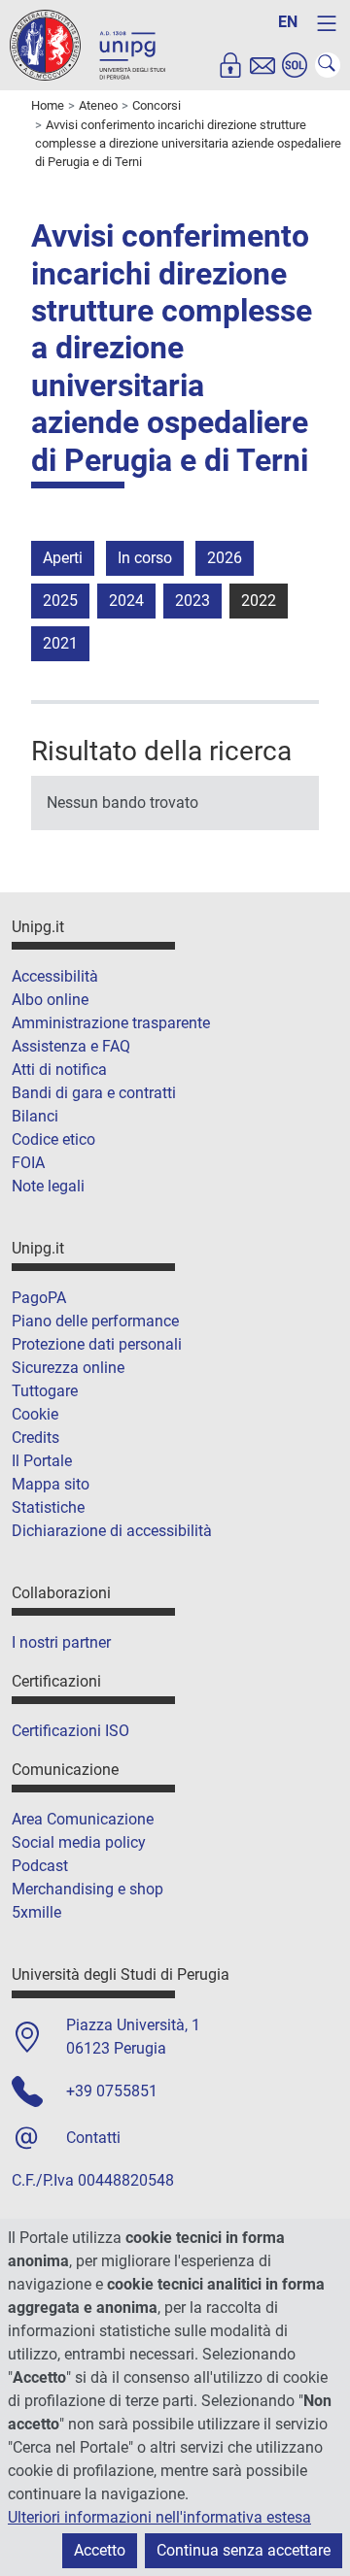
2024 (126, 601)
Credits (35, 1438)
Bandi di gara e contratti (94, 1093)
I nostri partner (61, 1642)
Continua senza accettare (244, 2550)
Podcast (40, 1866)
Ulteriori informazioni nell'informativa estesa (159, 2517)
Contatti (93, 2138)
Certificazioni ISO (70, 1731)
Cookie (35, 1414)
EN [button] (288, 22)
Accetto (100, 2550)
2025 (60, 601)
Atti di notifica (59, 1070)
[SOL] (295, 65)
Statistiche (48, 1507)
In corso (145, 558)
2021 (60, 643)
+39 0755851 (112, 2091)
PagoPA (39, 1298)
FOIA (28, 1163)
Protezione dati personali (97, 1344)
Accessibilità (55, 976)
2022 (259, 601)
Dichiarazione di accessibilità (112, 1531)
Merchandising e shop (87, 1889)
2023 (192, 601)
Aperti (63, 558)
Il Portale (42, 1461)
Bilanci (35, 1116)
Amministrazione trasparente (111, 1023)
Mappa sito (51, 1484)
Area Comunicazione (83, 1819)
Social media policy (79, 1842)
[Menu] (327, 23)
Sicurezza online (68, 1368)
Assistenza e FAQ (71, 1046)
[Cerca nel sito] (328, 65)
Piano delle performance (95, 1321)
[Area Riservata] (230, 65)
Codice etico (53, 1139)
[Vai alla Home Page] (87, 44)
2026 (225, 558)
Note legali (48, 1186)
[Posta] (262, 65)
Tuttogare (45, 1391)
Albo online (50, 1000)
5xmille (36, 1912)
